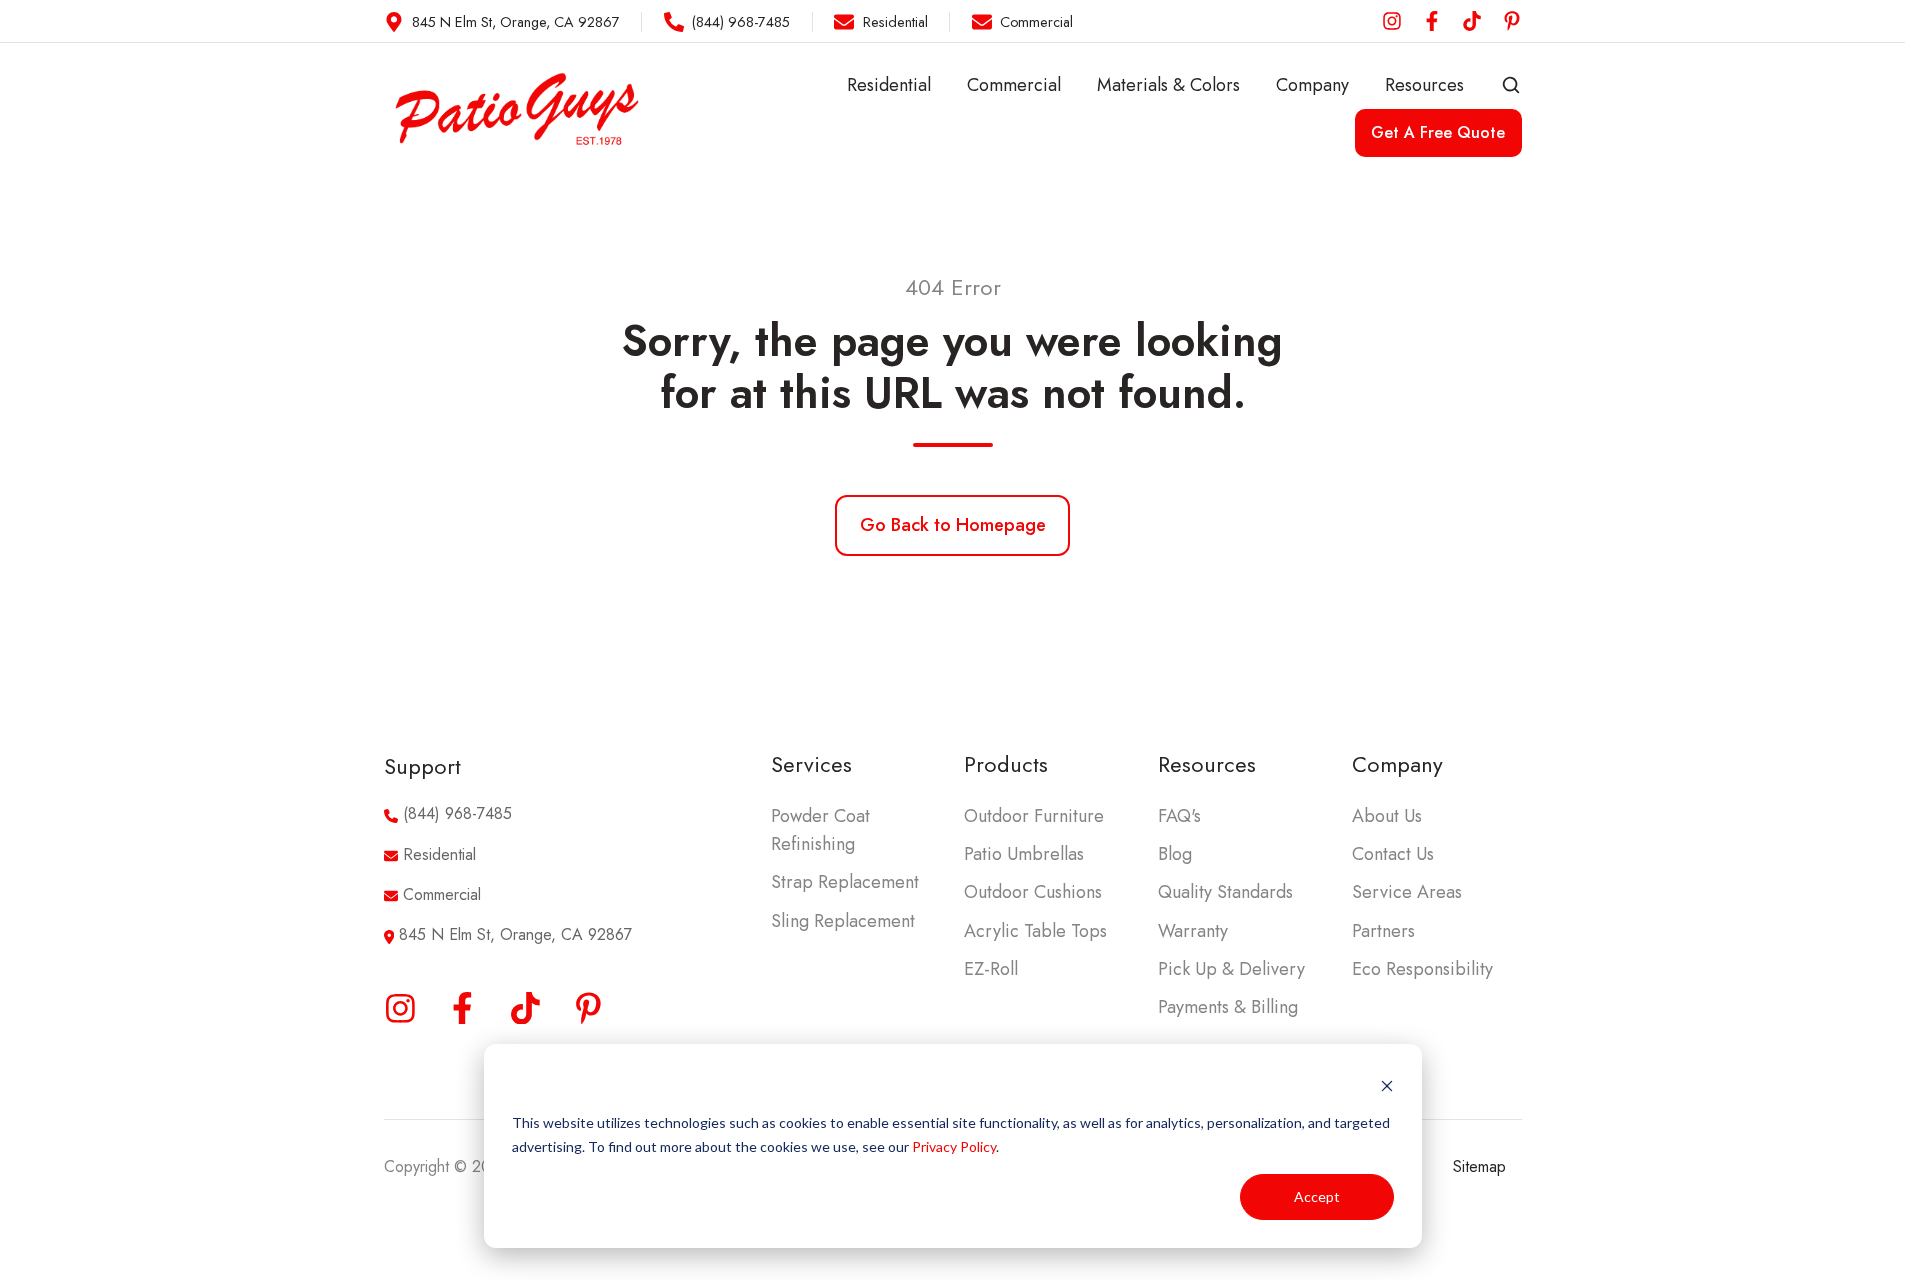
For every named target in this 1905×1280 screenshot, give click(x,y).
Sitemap (1479, 1166)
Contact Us (1393, 854)
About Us (1387, 816)
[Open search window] (1511, 85)
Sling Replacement (843, 921)
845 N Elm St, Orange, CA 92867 (515, 934)
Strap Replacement (845, 882)
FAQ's (1179, 816)
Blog (1175, 854)
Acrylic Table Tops (1035, 931)
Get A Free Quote (1438, 132)
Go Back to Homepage (953, 525)
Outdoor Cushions (1033, 892)
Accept (1317, 1196)
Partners (1383, 931)
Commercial (1014, 85)
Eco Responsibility (1422, 969)
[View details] (1392, 21)
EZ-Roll (991, 969)
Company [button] (1312, 85)
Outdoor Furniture (1034, 816)
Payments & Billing (1228, 1007)
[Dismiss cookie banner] (1387, 1084)
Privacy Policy (954, 1146)
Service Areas (1407, 892)
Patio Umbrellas (1024, 854)
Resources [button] (1424, 85)
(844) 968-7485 (457, 813)
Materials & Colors (1168, 85)
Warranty (1193, 931)
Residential (889, 85)
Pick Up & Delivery (1231, 969)
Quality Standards (1225, 892)
